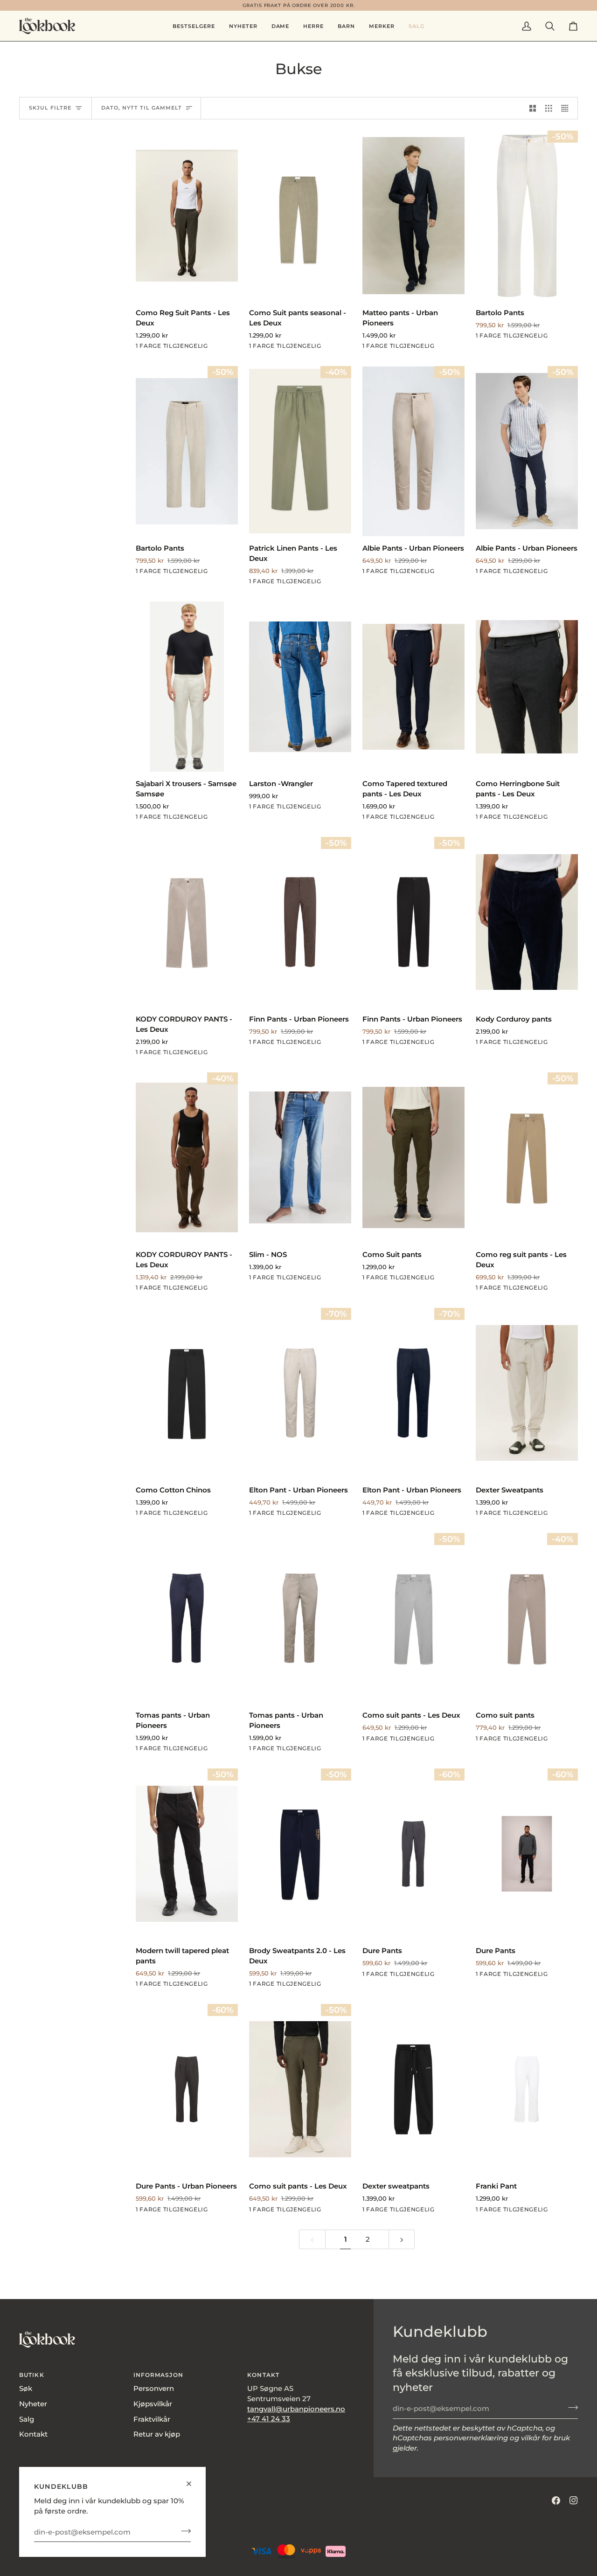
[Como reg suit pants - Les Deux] (527, 1157)
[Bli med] (183, 2531)
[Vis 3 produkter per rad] (549, 108)
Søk (26, 2389)
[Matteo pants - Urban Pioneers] (413, 216)
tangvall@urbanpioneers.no (296, 2409)
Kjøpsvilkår (153, 2404)
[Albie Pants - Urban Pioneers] (413, 451)
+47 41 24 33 (269, 2419)
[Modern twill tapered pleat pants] (187, 1854)
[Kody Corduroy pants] (527, 922)
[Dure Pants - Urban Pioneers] (187, 2089)
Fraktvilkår (152, 2419)
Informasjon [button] (158, 2375)
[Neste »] (402, 2240)
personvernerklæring (471, 2438)
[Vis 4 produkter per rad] (567, 108)
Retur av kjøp (157, 2434)
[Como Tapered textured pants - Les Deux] (413, 687)
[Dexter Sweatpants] (527, 1393)
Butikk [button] (32, 2375)
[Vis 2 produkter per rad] (533, 108)
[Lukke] (193, 2480)
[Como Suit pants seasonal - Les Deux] (300, 216)
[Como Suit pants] (413, 1157)
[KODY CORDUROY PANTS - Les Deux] (187, 922)
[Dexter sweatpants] (413, 2089)
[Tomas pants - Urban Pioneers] (187, 1618)
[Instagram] (574, 2500)
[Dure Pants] (413, 1854)
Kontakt (33, 2434)
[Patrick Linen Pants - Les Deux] (300, 451)
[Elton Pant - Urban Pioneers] (300, 1393)
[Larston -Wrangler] (300, 687)
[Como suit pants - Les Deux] (413, 1618)
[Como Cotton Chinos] (187, 1393)
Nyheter (33, 2404)
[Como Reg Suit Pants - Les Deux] (187, 216)
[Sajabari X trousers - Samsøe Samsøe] (187, 687)
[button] (281, 26)
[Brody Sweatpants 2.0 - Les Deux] (300, 1854)
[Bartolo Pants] (527, 216)
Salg (27, 2419)
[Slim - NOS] (300, 1157)
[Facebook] (556, 2500)
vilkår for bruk (545, 2438)
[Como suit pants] (527, 1618)
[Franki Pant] (527, 2089)
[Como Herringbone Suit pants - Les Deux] (527, 687)
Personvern (154, 2389)
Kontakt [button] (263, 2375)
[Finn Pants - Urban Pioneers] (300, 922)
